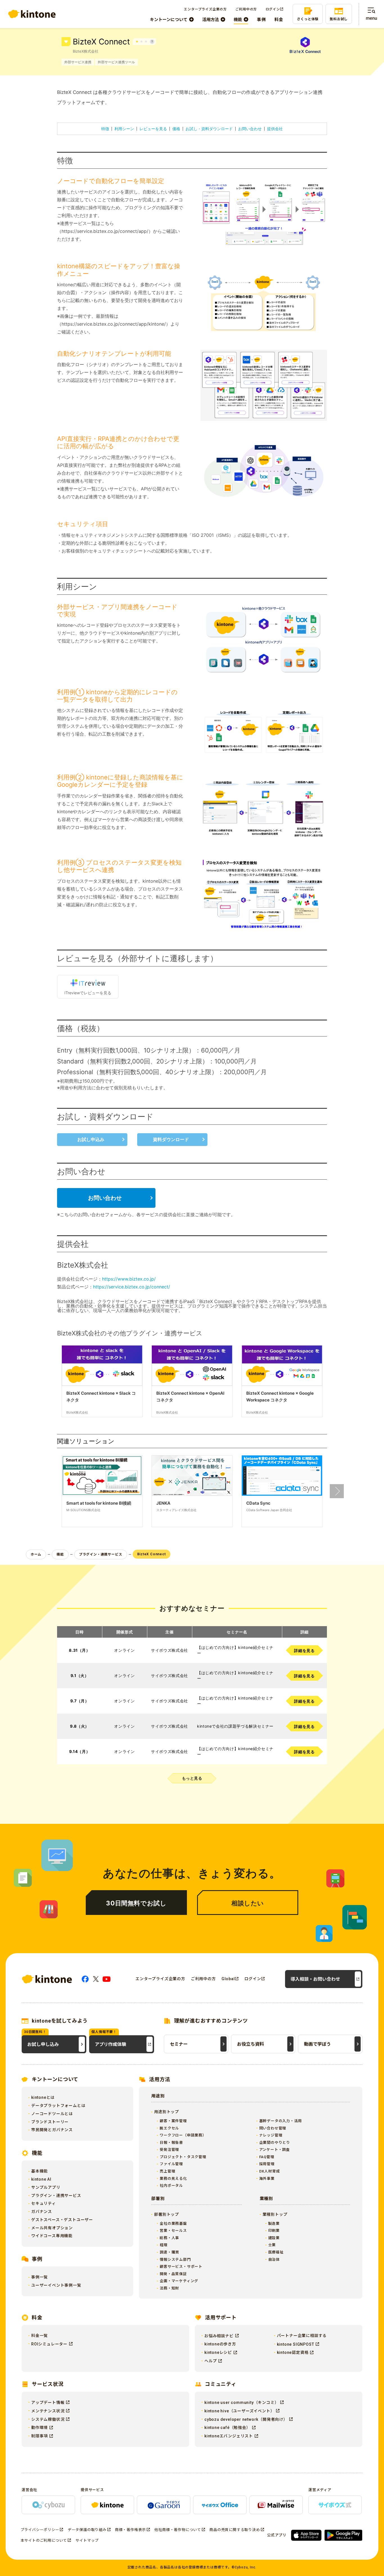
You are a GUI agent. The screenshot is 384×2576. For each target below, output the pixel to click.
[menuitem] (172, 20)
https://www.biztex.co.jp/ (129, 1279)
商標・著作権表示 (130, 2530)
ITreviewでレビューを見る (88, 993)
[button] (337, 1491)
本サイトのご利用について (44, 2540)
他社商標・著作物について (178, 2530)
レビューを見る (153, 129)
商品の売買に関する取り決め (235, 2530)
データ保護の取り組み (87, 2530)
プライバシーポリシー (40, 2530)
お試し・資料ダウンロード (209, 129)
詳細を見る (304, 1650)
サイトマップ (87, 2540)
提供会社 (275, 129)
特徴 (105, 129)
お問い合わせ (250, 129)
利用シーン (124, 129)
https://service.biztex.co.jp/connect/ (132, 1287)
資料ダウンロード (171, 1139)
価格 (176, 129)
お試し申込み (91, 1139)
